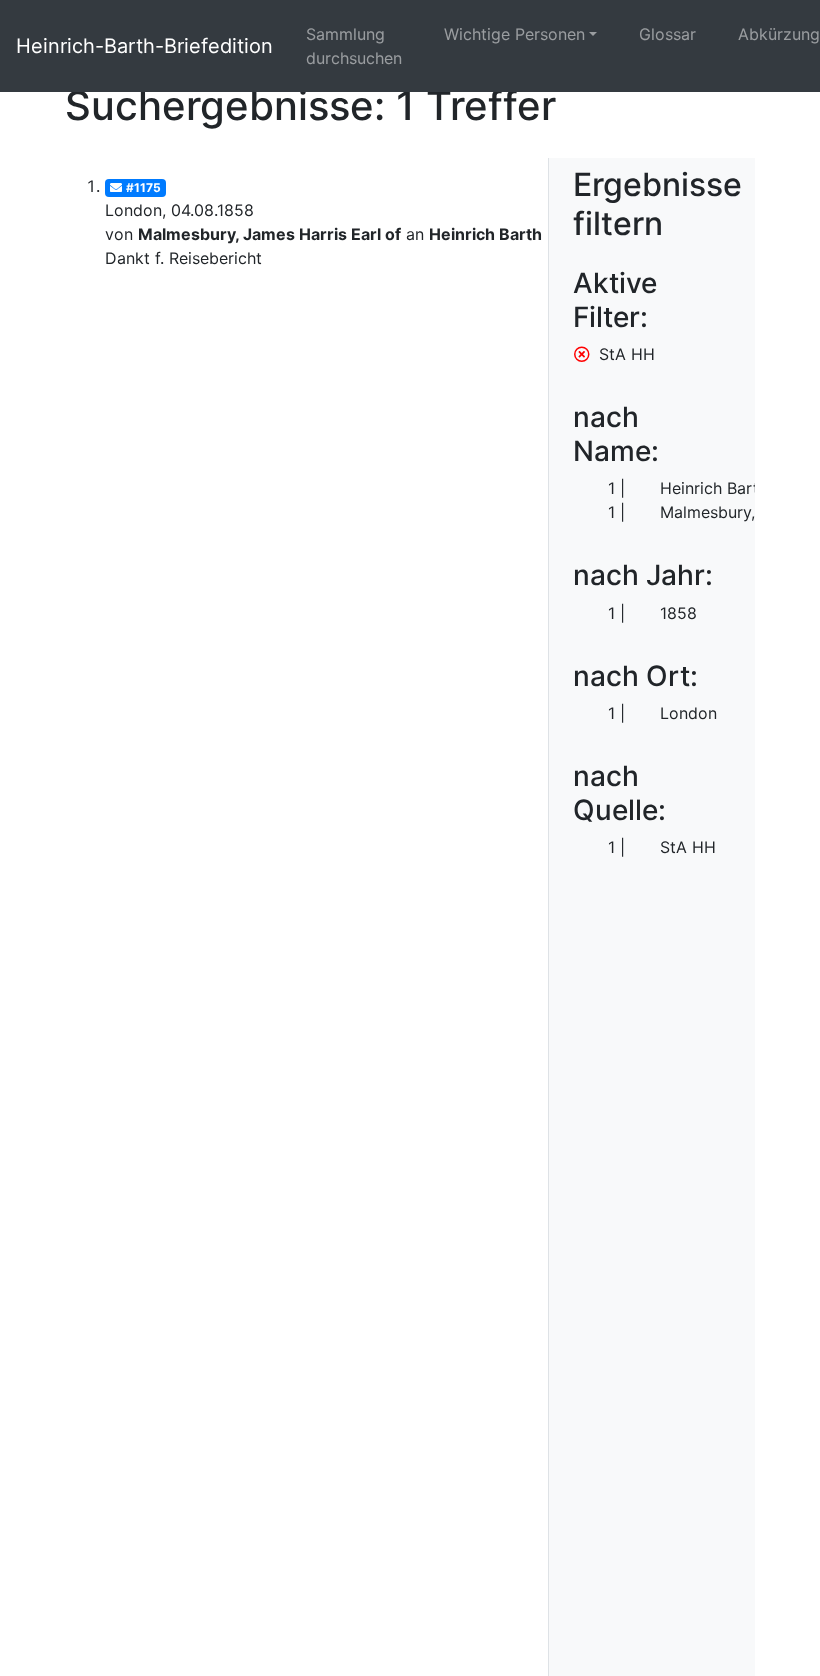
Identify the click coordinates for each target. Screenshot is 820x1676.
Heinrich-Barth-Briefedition (144, 46)
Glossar (667, 34)
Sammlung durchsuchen (354, 46)
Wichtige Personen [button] (514, 34)
